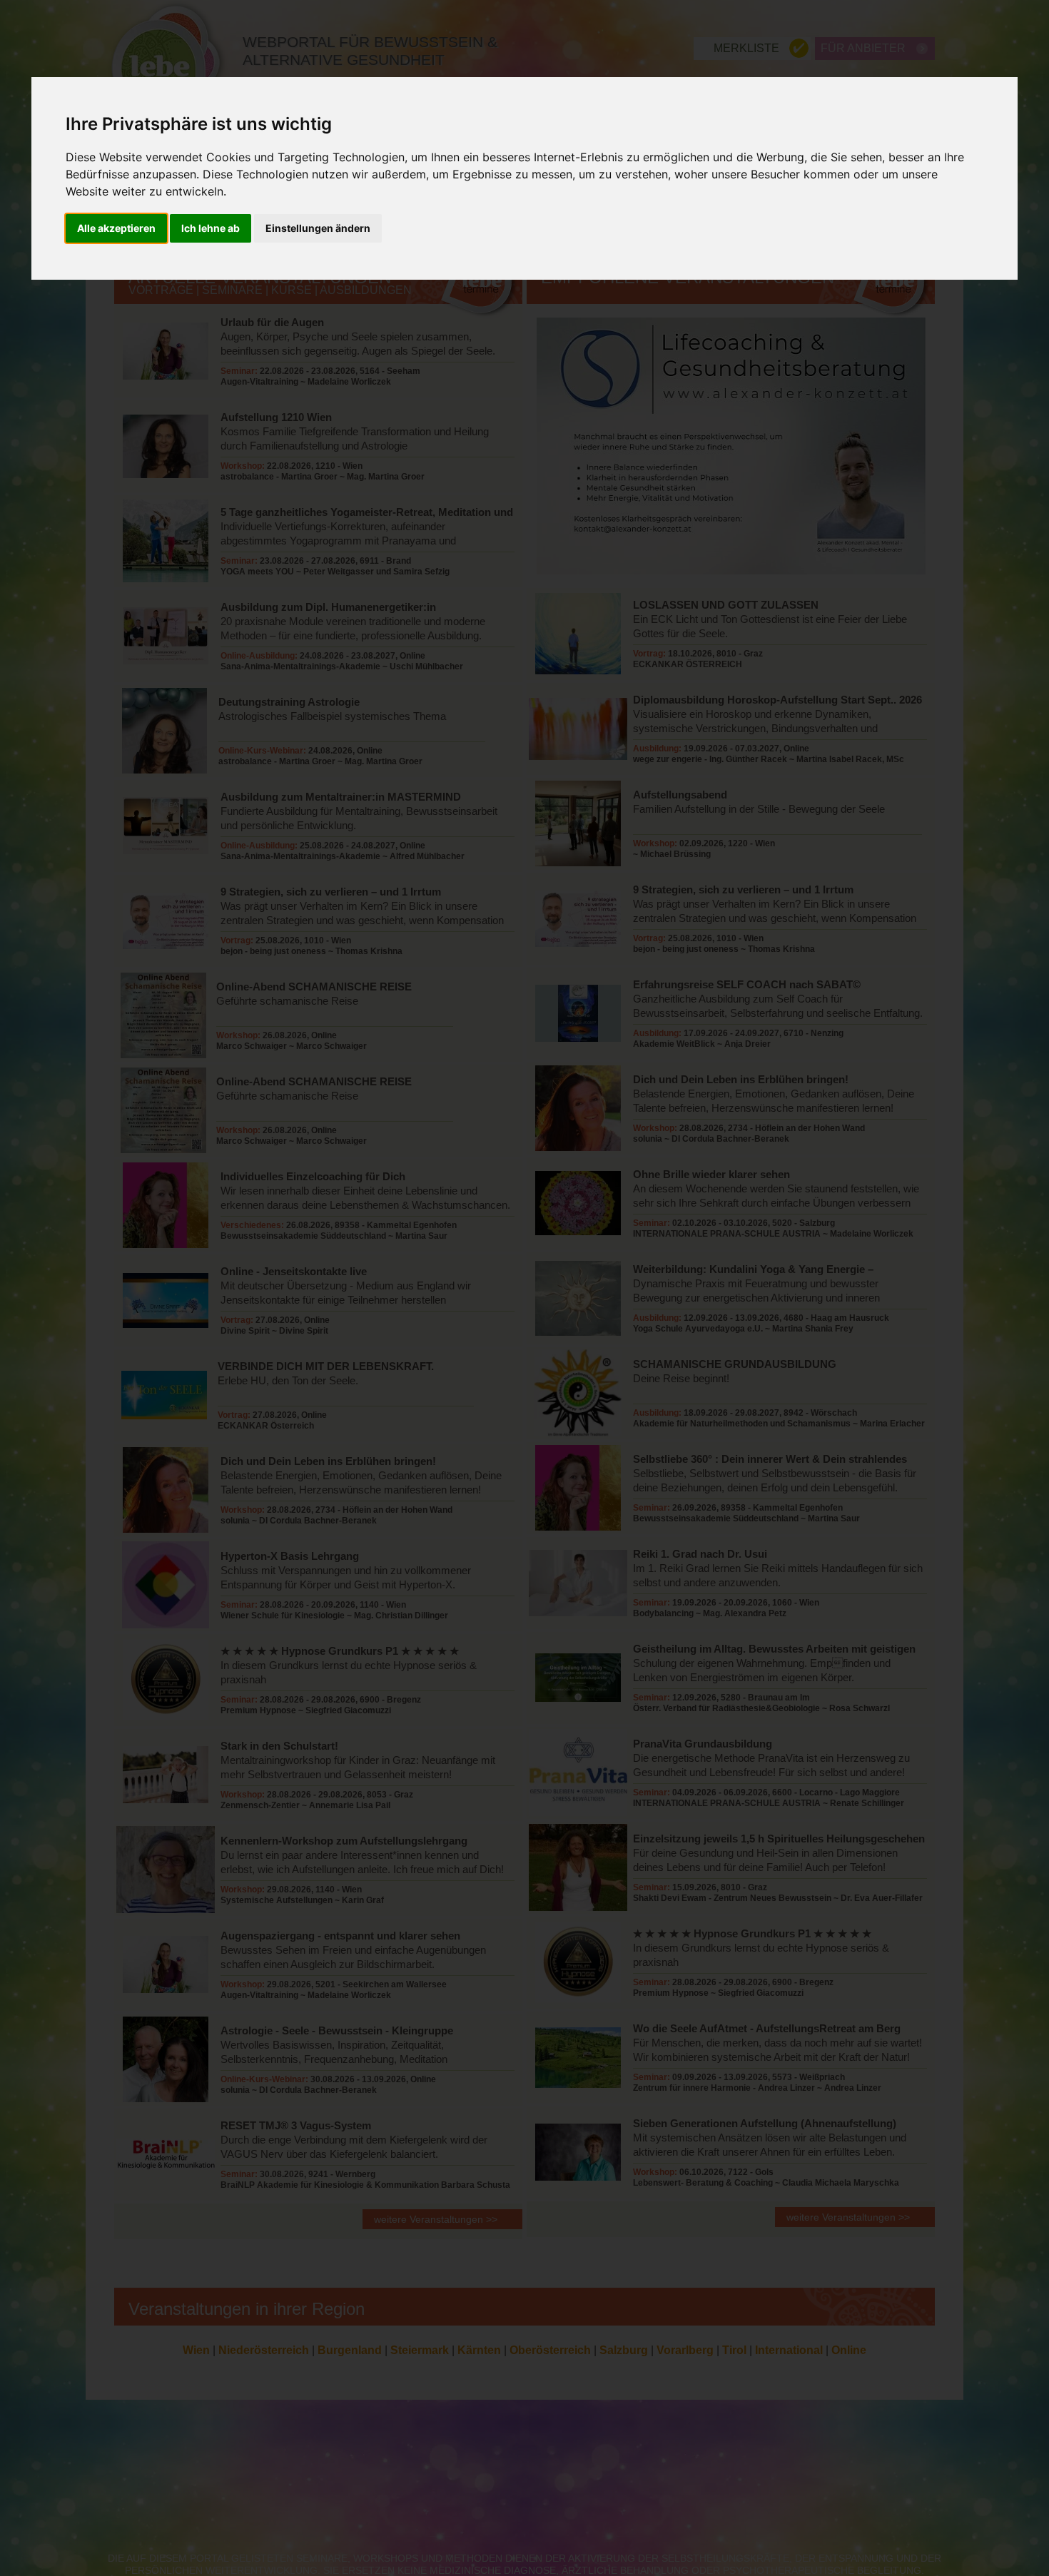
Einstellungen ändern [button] (318, 229)
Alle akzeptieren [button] (116, 229)
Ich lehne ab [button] (211, 229)
